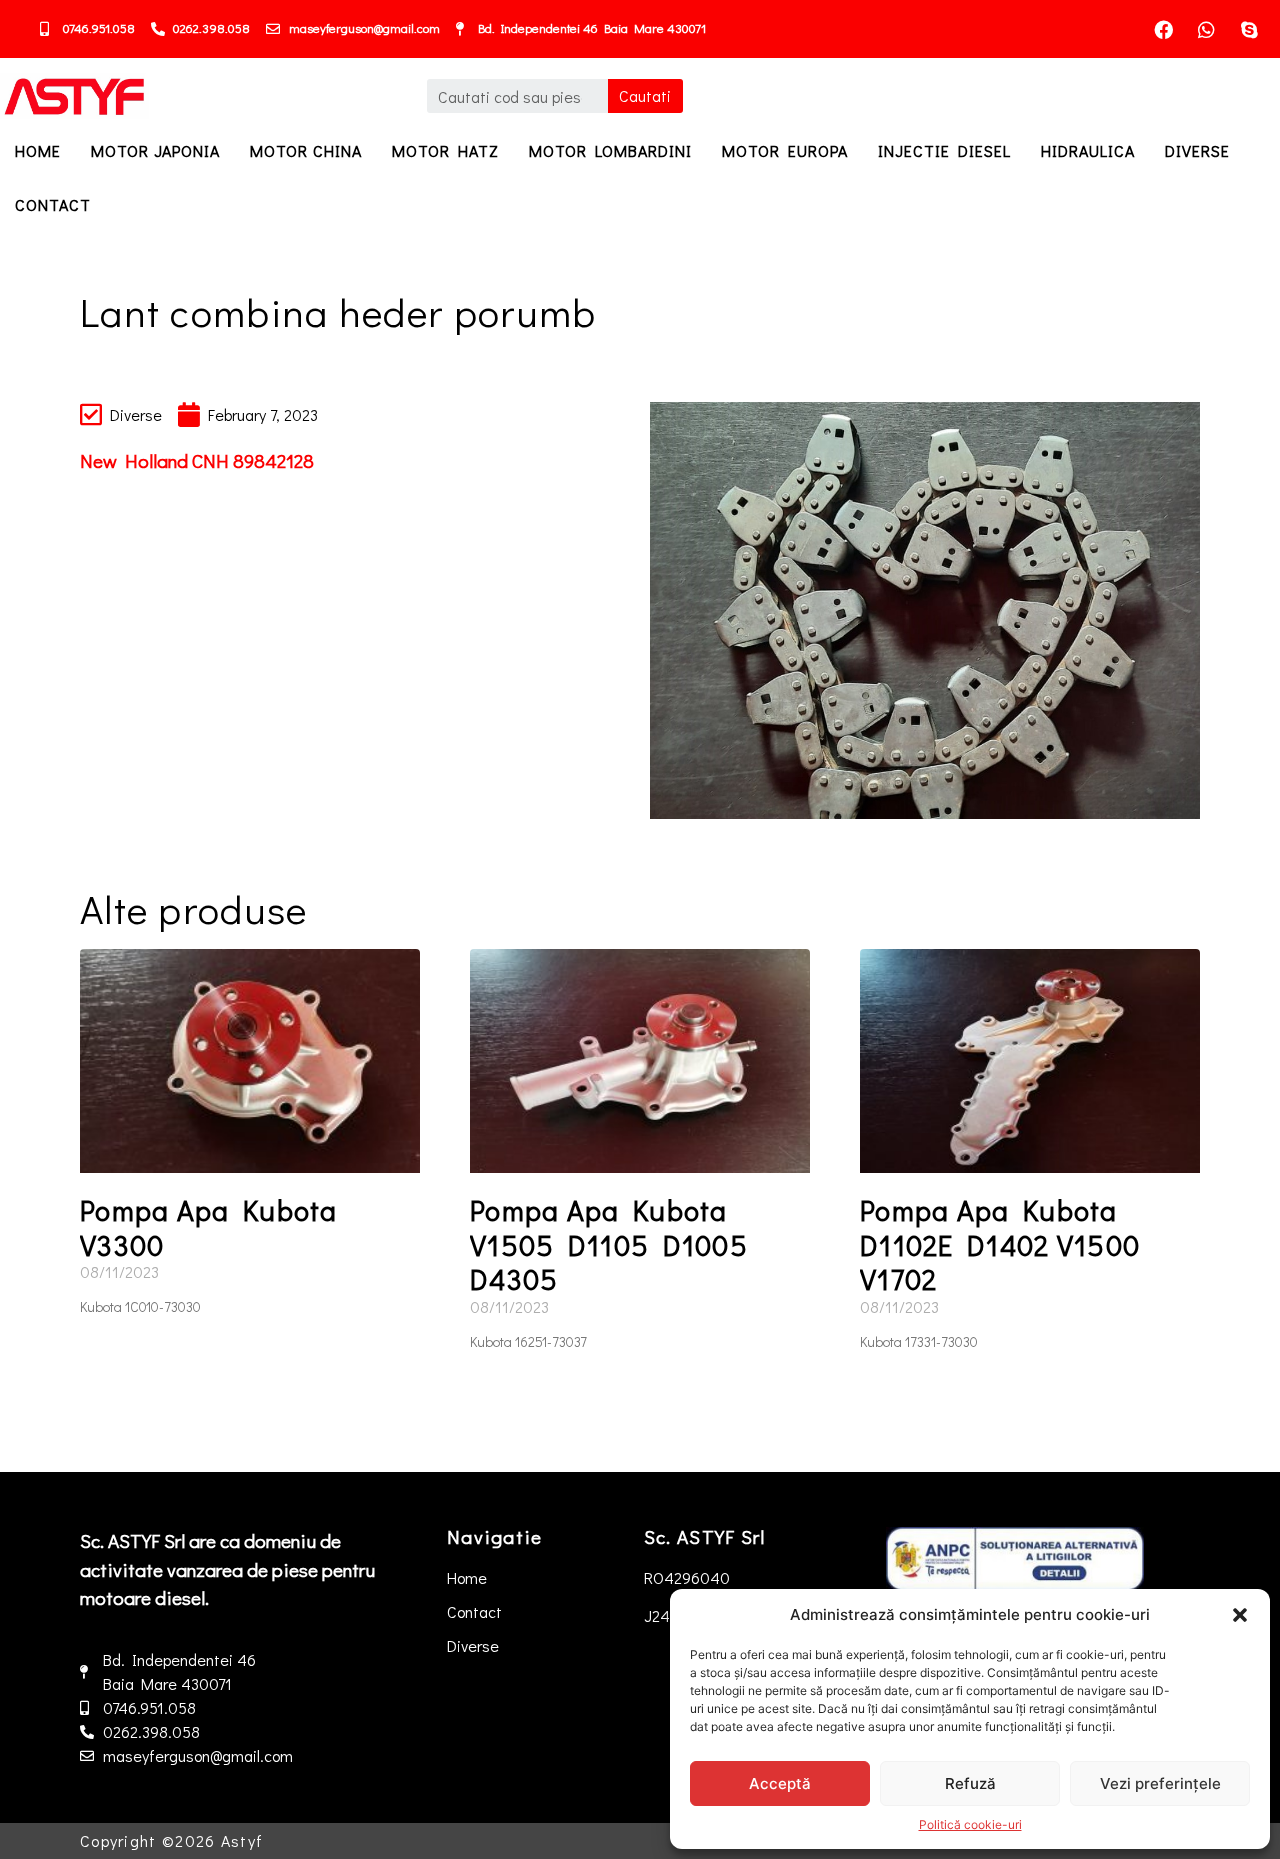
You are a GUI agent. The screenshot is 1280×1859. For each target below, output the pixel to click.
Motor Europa (785, 150)
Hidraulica (1088, 150)
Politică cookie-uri (970, 1824)
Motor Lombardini (610, 150)
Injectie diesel (944, 150)
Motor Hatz (445, 150)
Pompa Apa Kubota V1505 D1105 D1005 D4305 (609, 1244)
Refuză (970, 1783)
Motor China (306, 150)
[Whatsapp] (1207, 29)
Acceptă (780, 1783)
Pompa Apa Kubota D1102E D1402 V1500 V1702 (1000, 1244)
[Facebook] (1164, 29)
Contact (53, 204)
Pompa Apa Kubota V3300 (209, 1227)
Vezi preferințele (1160, 1783)
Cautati (645, 95)
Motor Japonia (155, 150)
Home (38, 150)
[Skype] (1250, 29)
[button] (1240, 1615)
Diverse (1197, 150)
